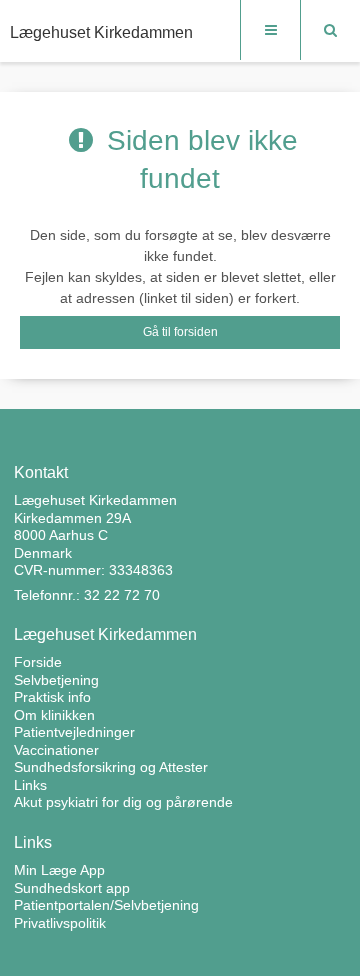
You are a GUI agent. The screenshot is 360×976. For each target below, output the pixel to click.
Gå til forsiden (180, 332)
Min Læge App (59, 870)
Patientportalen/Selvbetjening (106, 905)
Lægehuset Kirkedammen (101, 32)
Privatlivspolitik (60, 923)
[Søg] (330, 30)
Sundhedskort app (72, 888)
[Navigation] (270, 30)
